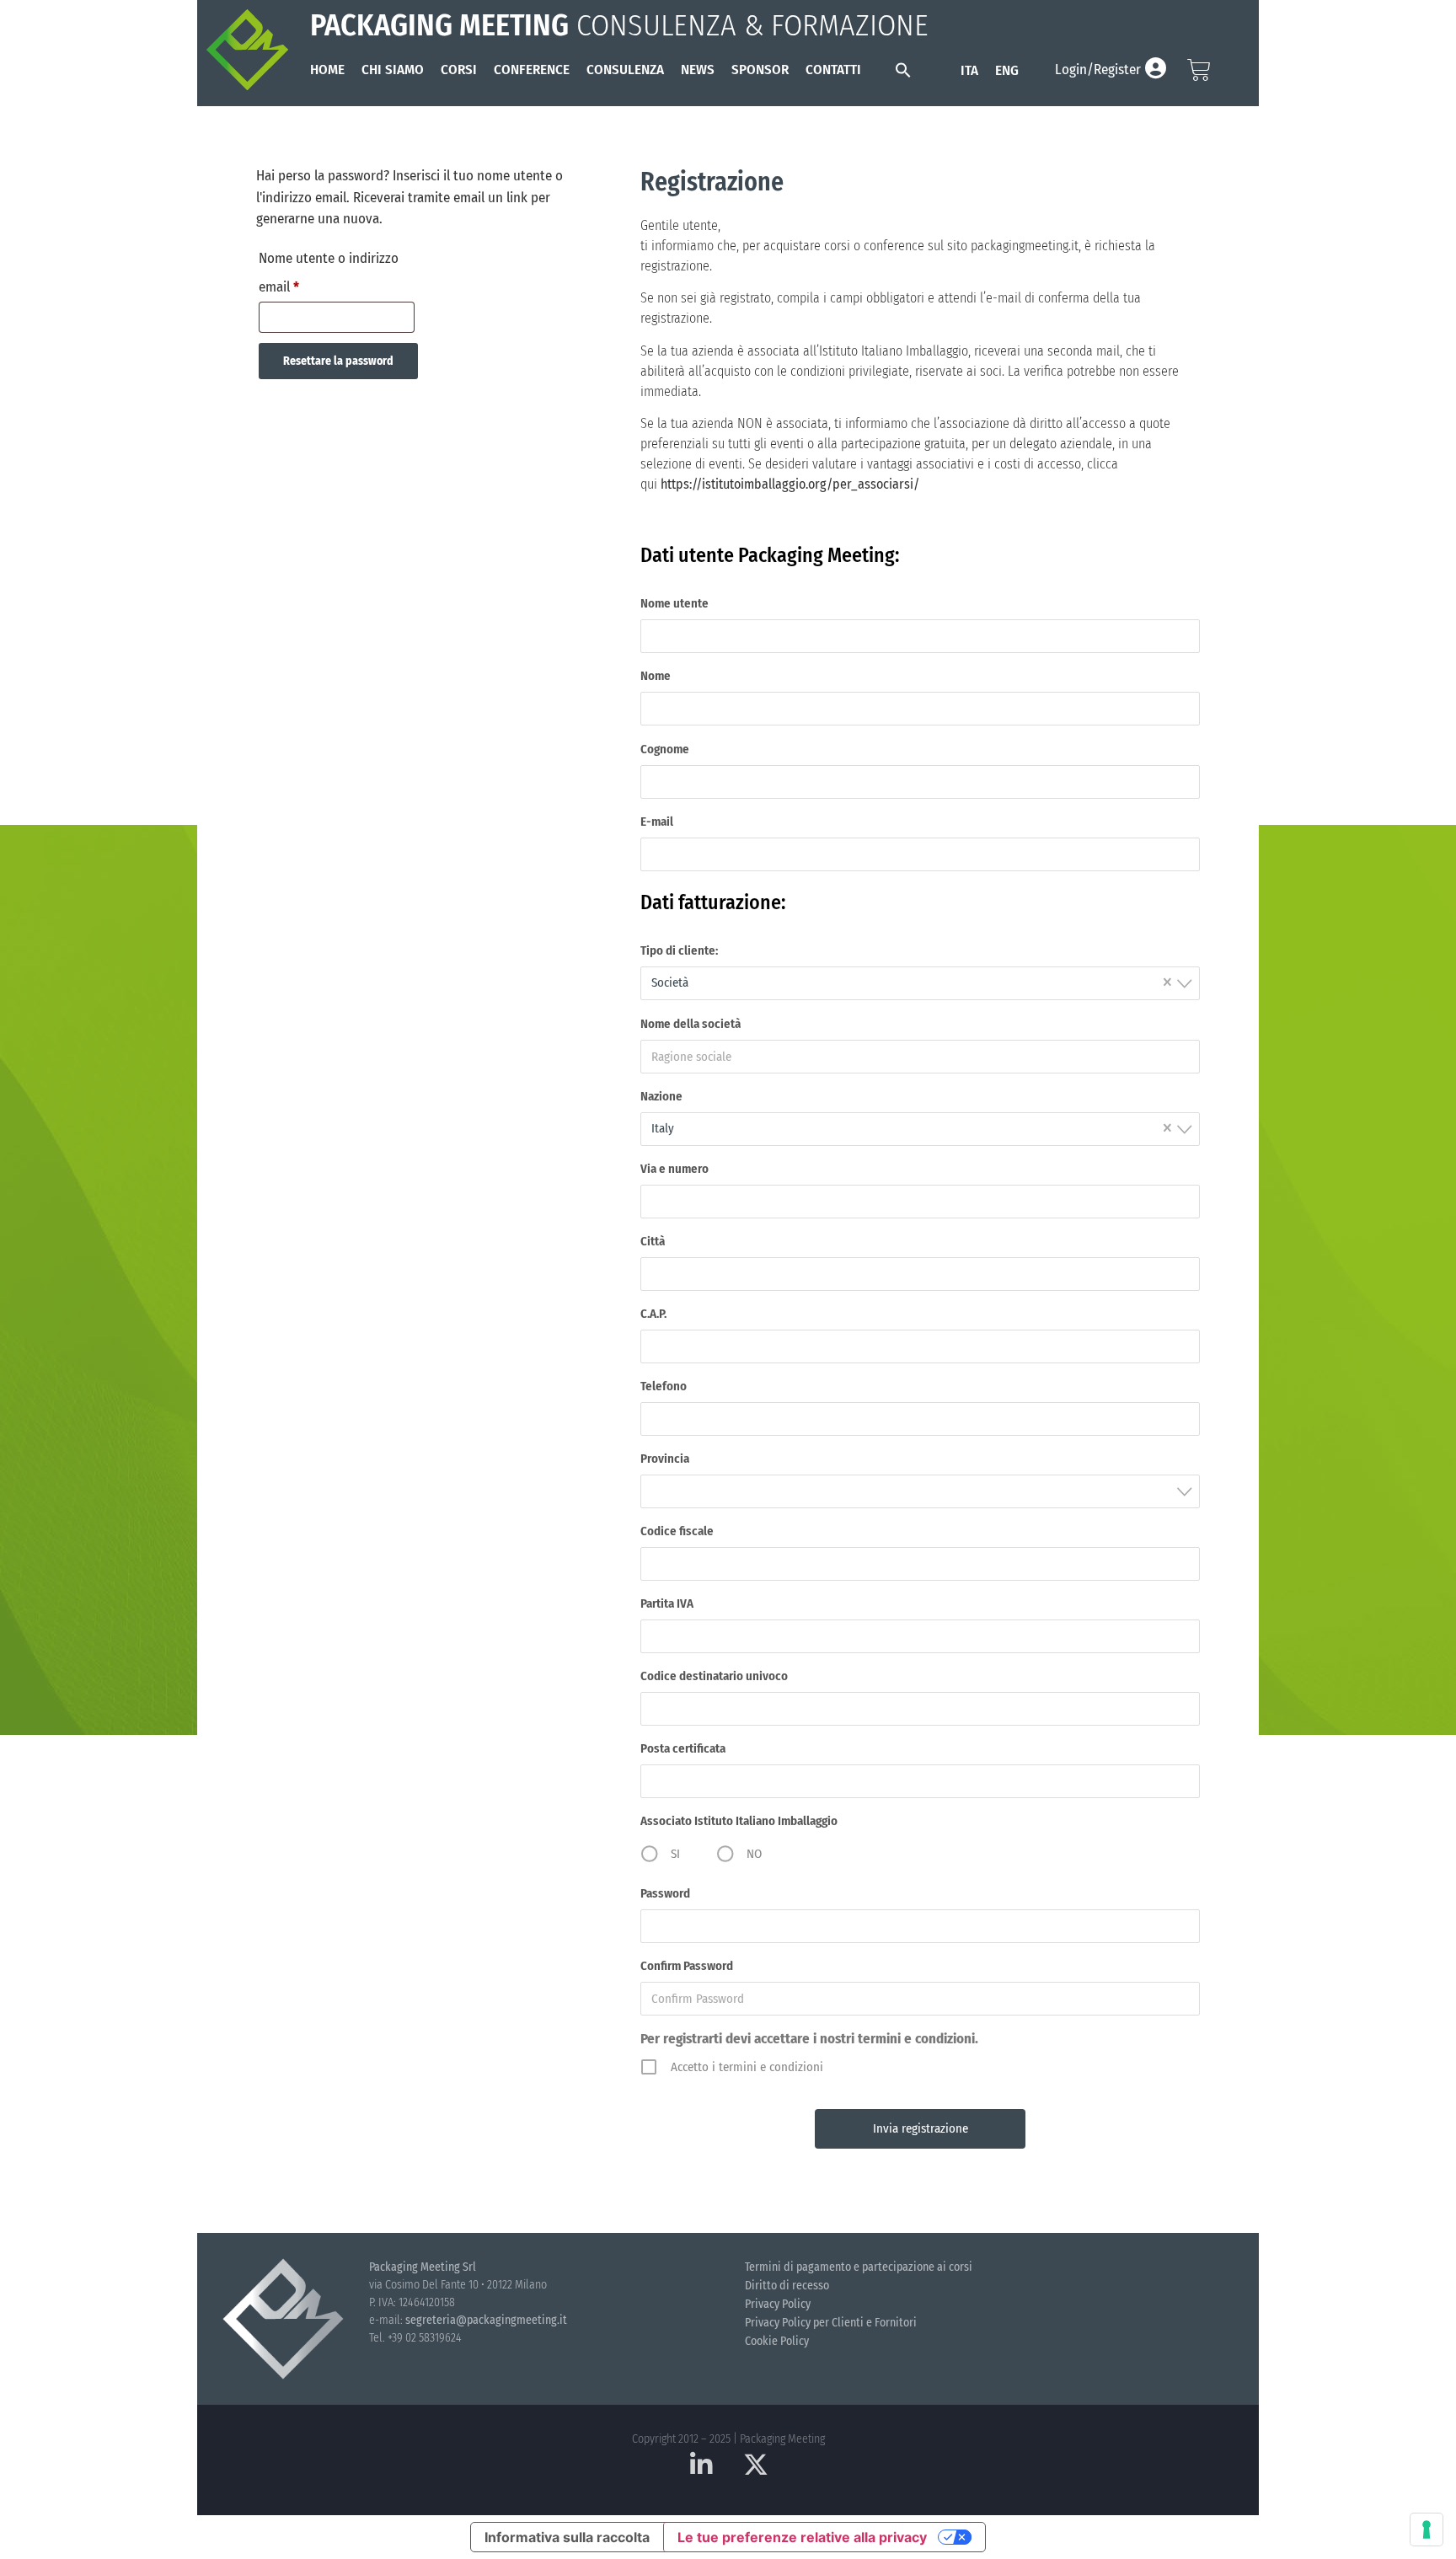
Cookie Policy (777, 2341)
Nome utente (674, 603)
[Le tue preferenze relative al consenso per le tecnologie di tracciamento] (1427, 2530)
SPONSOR (760, 70)
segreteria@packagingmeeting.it (486, 2320)
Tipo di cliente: (679, 950)
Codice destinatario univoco (714, 1676)
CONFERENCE (532, 70)
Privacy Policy (778, 2304)
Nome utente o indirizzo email (329, 270)
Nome (656, 676)
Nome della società (691, 1024)
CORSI (459, 70)
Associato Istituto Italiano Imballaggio (739, 1821)
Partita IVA (667, 1603)
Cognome (665, 749)
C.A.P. (653, 1314)
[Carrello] (1199, 70)
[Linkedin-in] (701, 2465)
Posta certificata (683, 1748)
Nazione (661, 1096)
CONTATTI (833, 70)
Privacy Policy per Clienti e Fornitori (831, 2323)
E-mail (657, 822)
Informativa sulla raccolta (567, 2537)
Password (665, 1893)
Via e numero (674, 1169)
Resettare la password (338, 361)
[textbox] (925, 1491)
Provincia (665, 1459)
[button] (903, 70)
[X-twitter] (756, 2465)
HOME (327, 70)
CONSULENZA (625, 70)
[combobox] (920, 983)
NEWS (698, 70)
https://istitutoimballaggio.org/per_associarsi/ (790, 484)
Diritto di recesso (787, 2286)
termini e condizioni (916, 2039)
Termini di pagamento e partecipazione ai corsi (859, 2267)
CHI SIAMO (393, 70)
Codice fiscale (677, 1531)
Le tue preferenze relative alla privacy (802, 2537)
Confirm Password (687, 1966)
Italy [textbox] (912, 1127)
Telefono (664, 1386)
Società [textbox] (912, 981)
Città (653, 1241)
